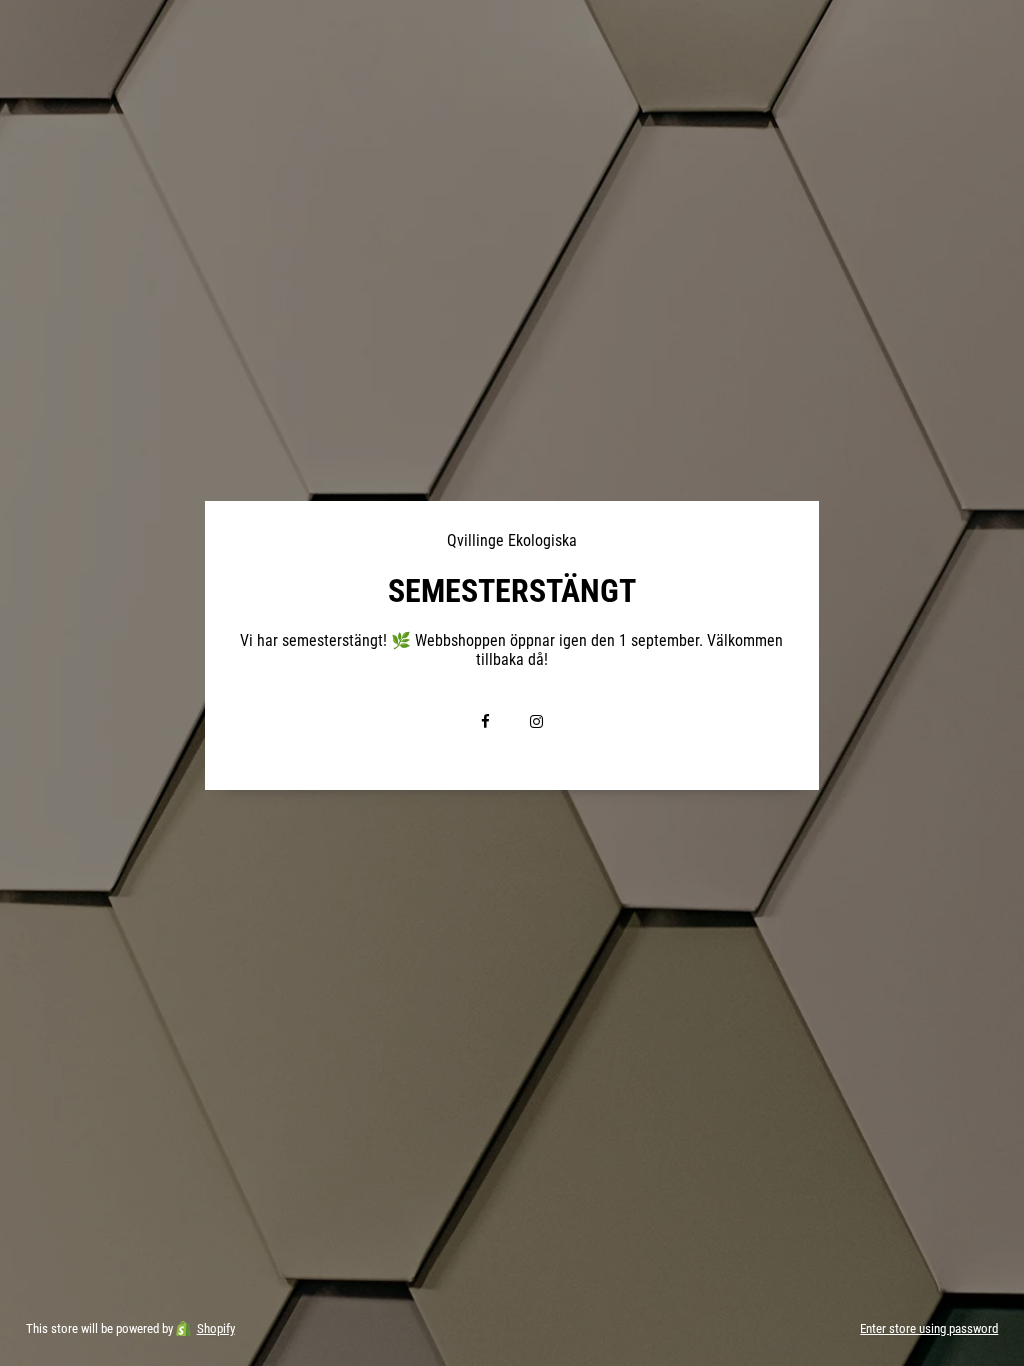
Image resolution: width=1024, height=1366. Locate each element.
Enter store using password (929, 1328)
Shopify (216, 1328)
